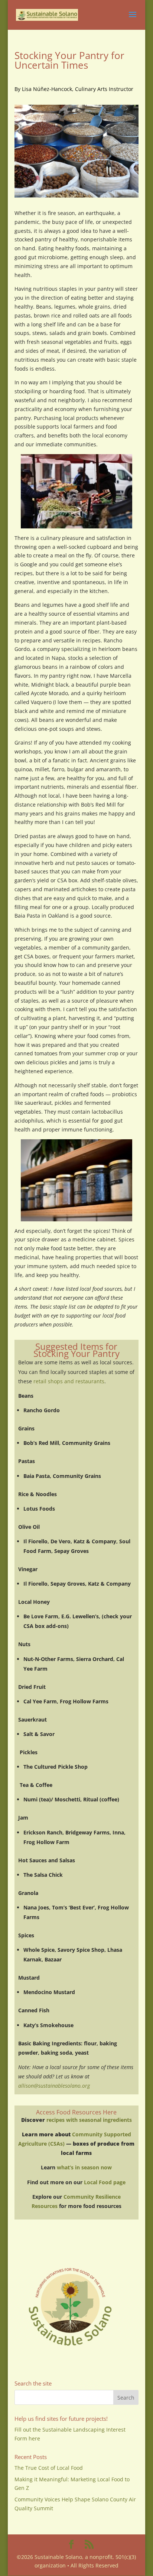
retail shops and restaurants (69, 1381)
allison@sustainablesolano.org (54, 2086)
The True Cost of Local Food (49, 2468)
